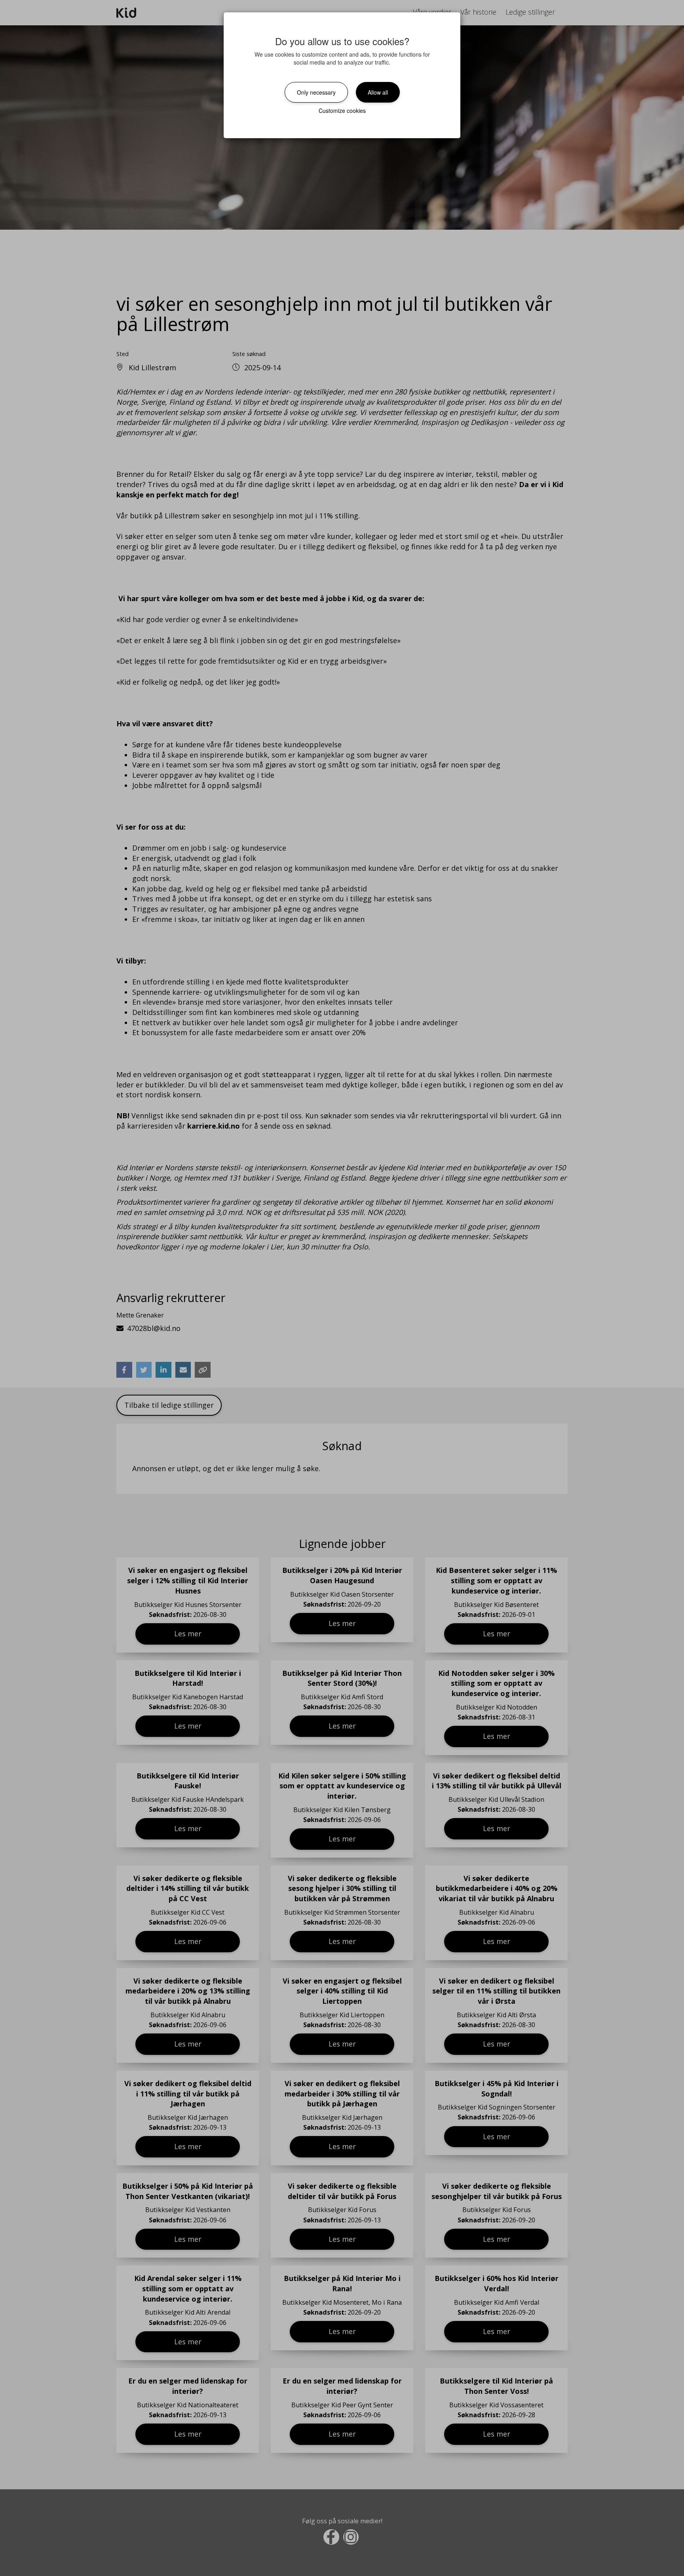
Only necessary (316, 92)
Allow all (378, 92)
